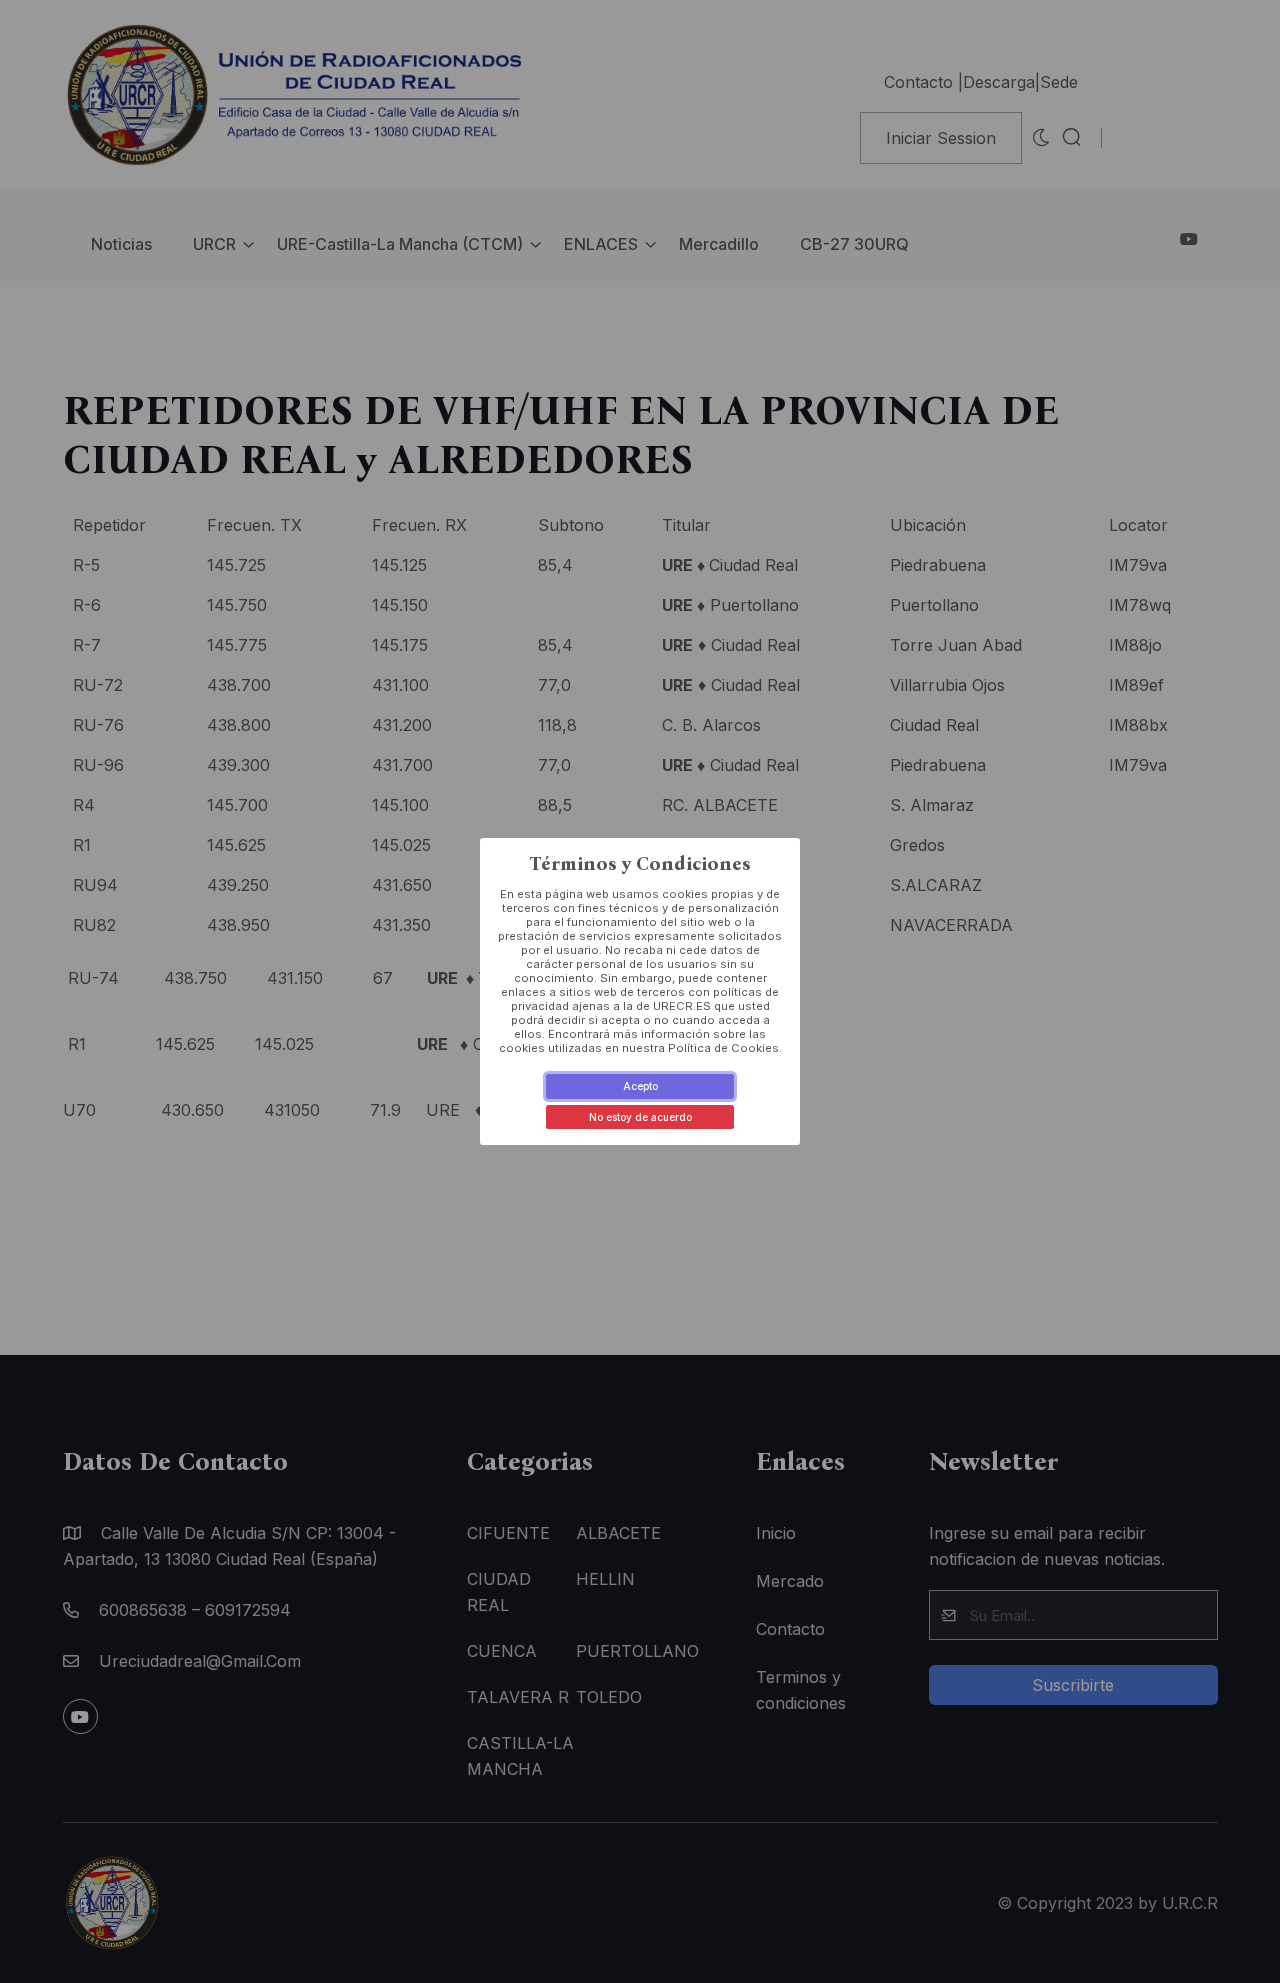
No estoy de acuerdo (640, 1117)
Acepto (640, 1086)
